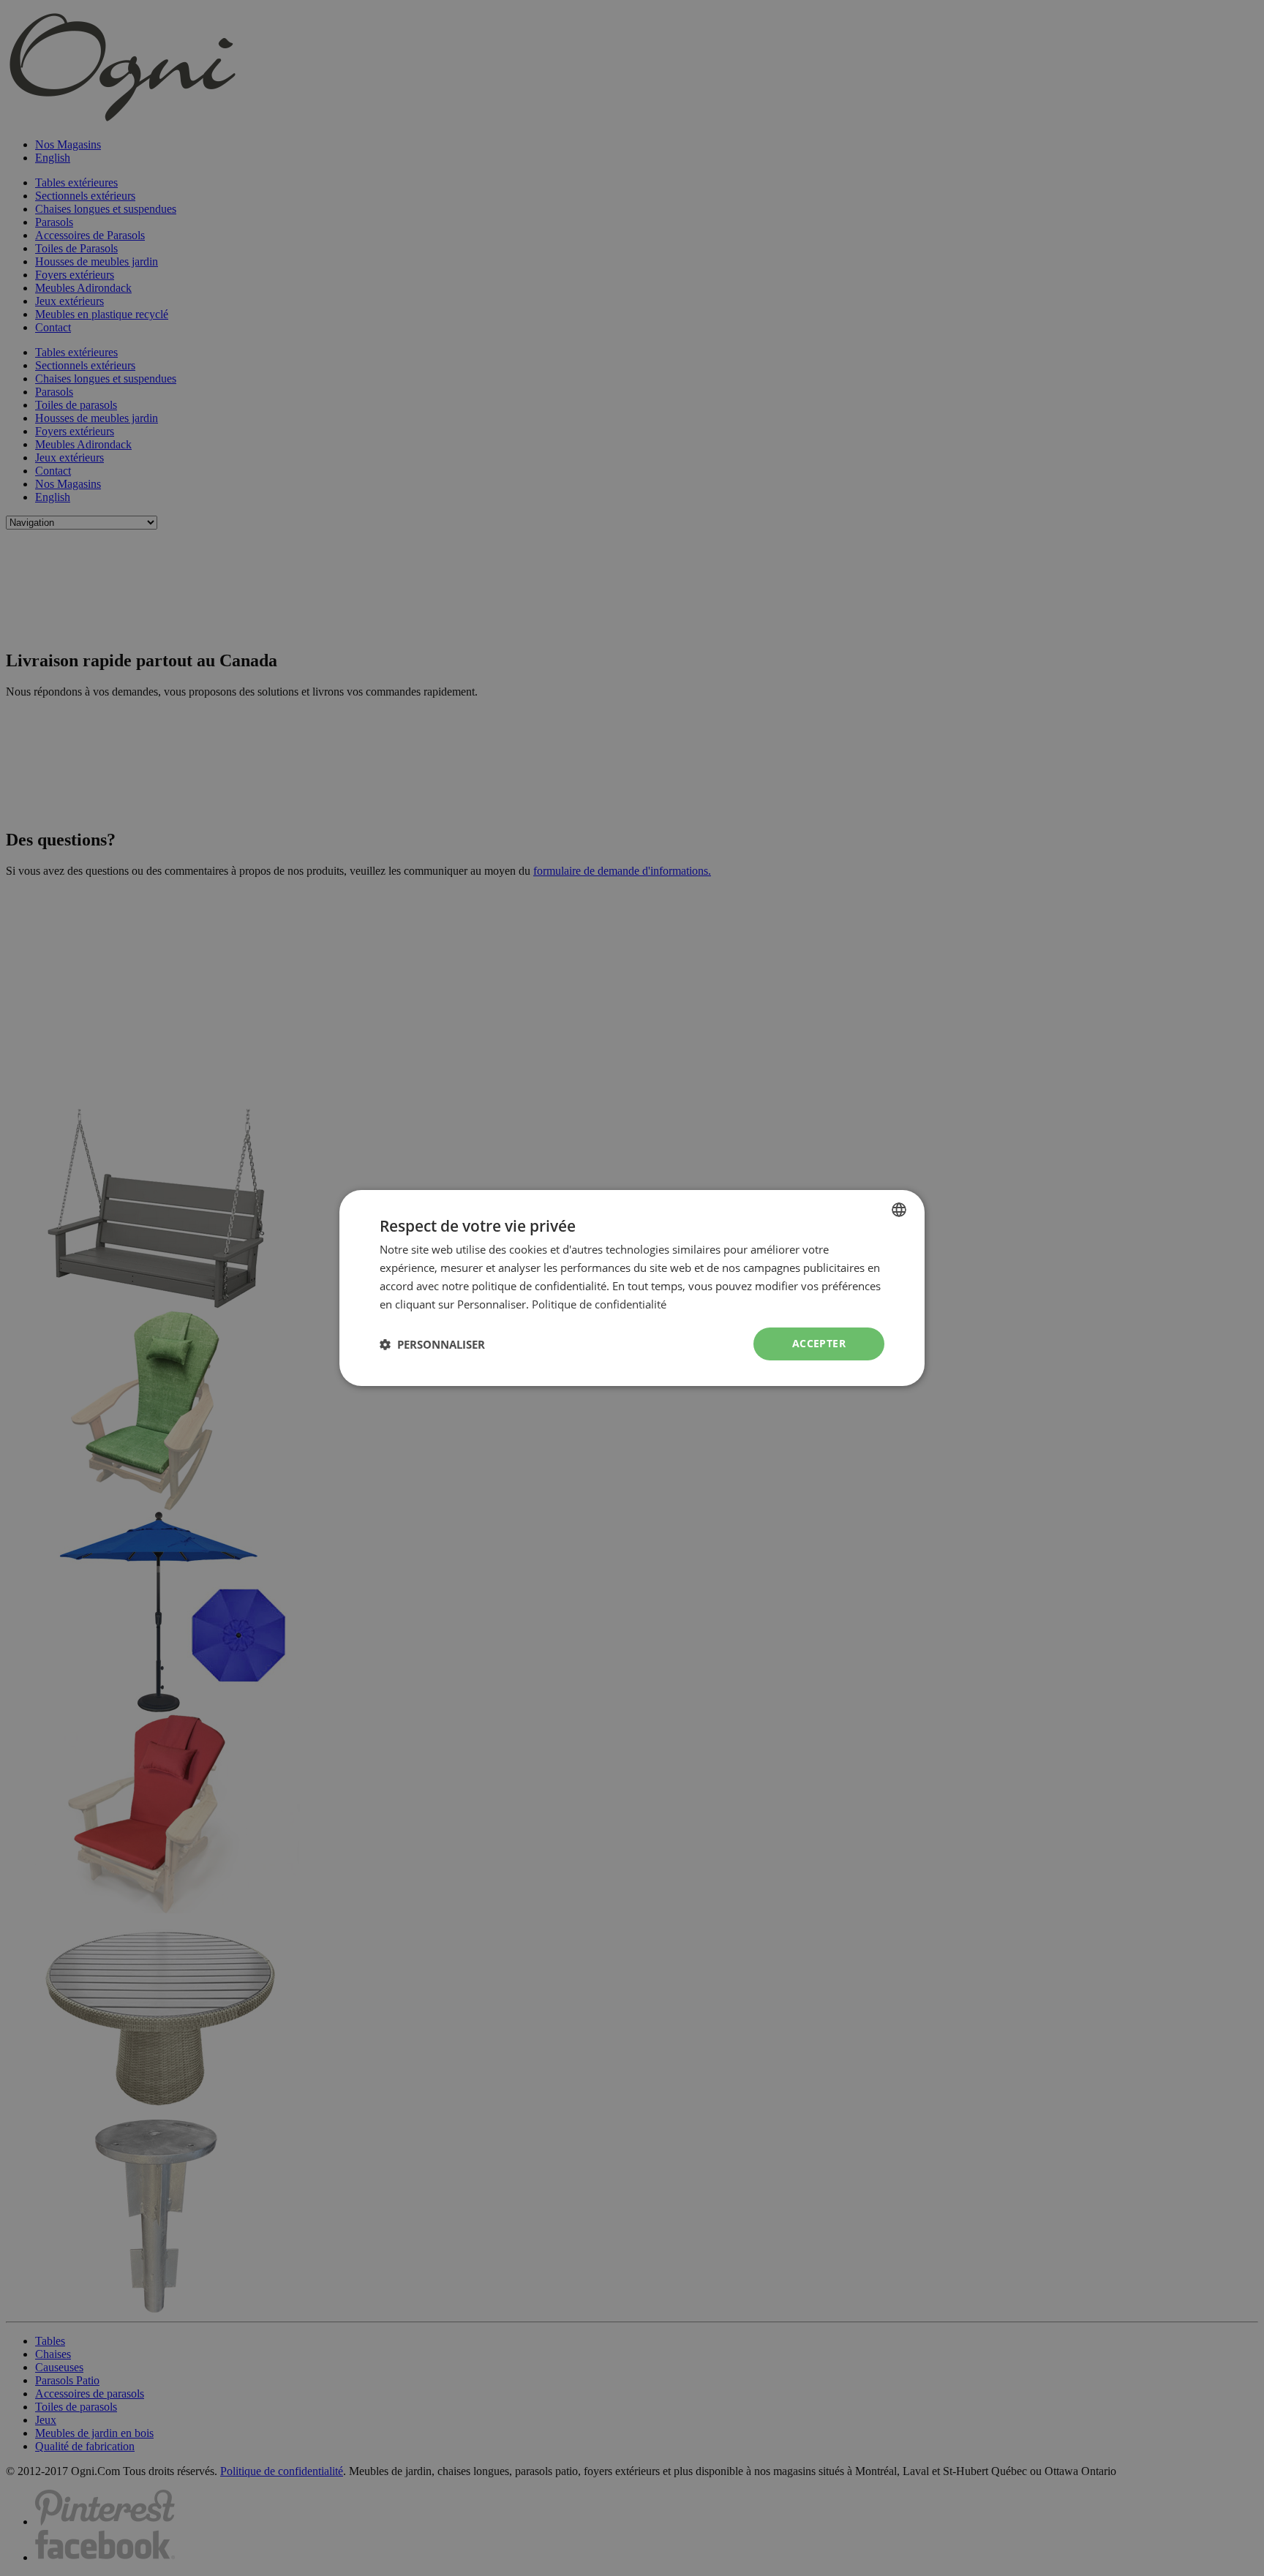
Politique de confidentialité (599, 1304)
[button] (432, 1344)
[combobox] (899, 1210)
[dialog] (632, 1288)
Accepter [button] (819, 1343)
